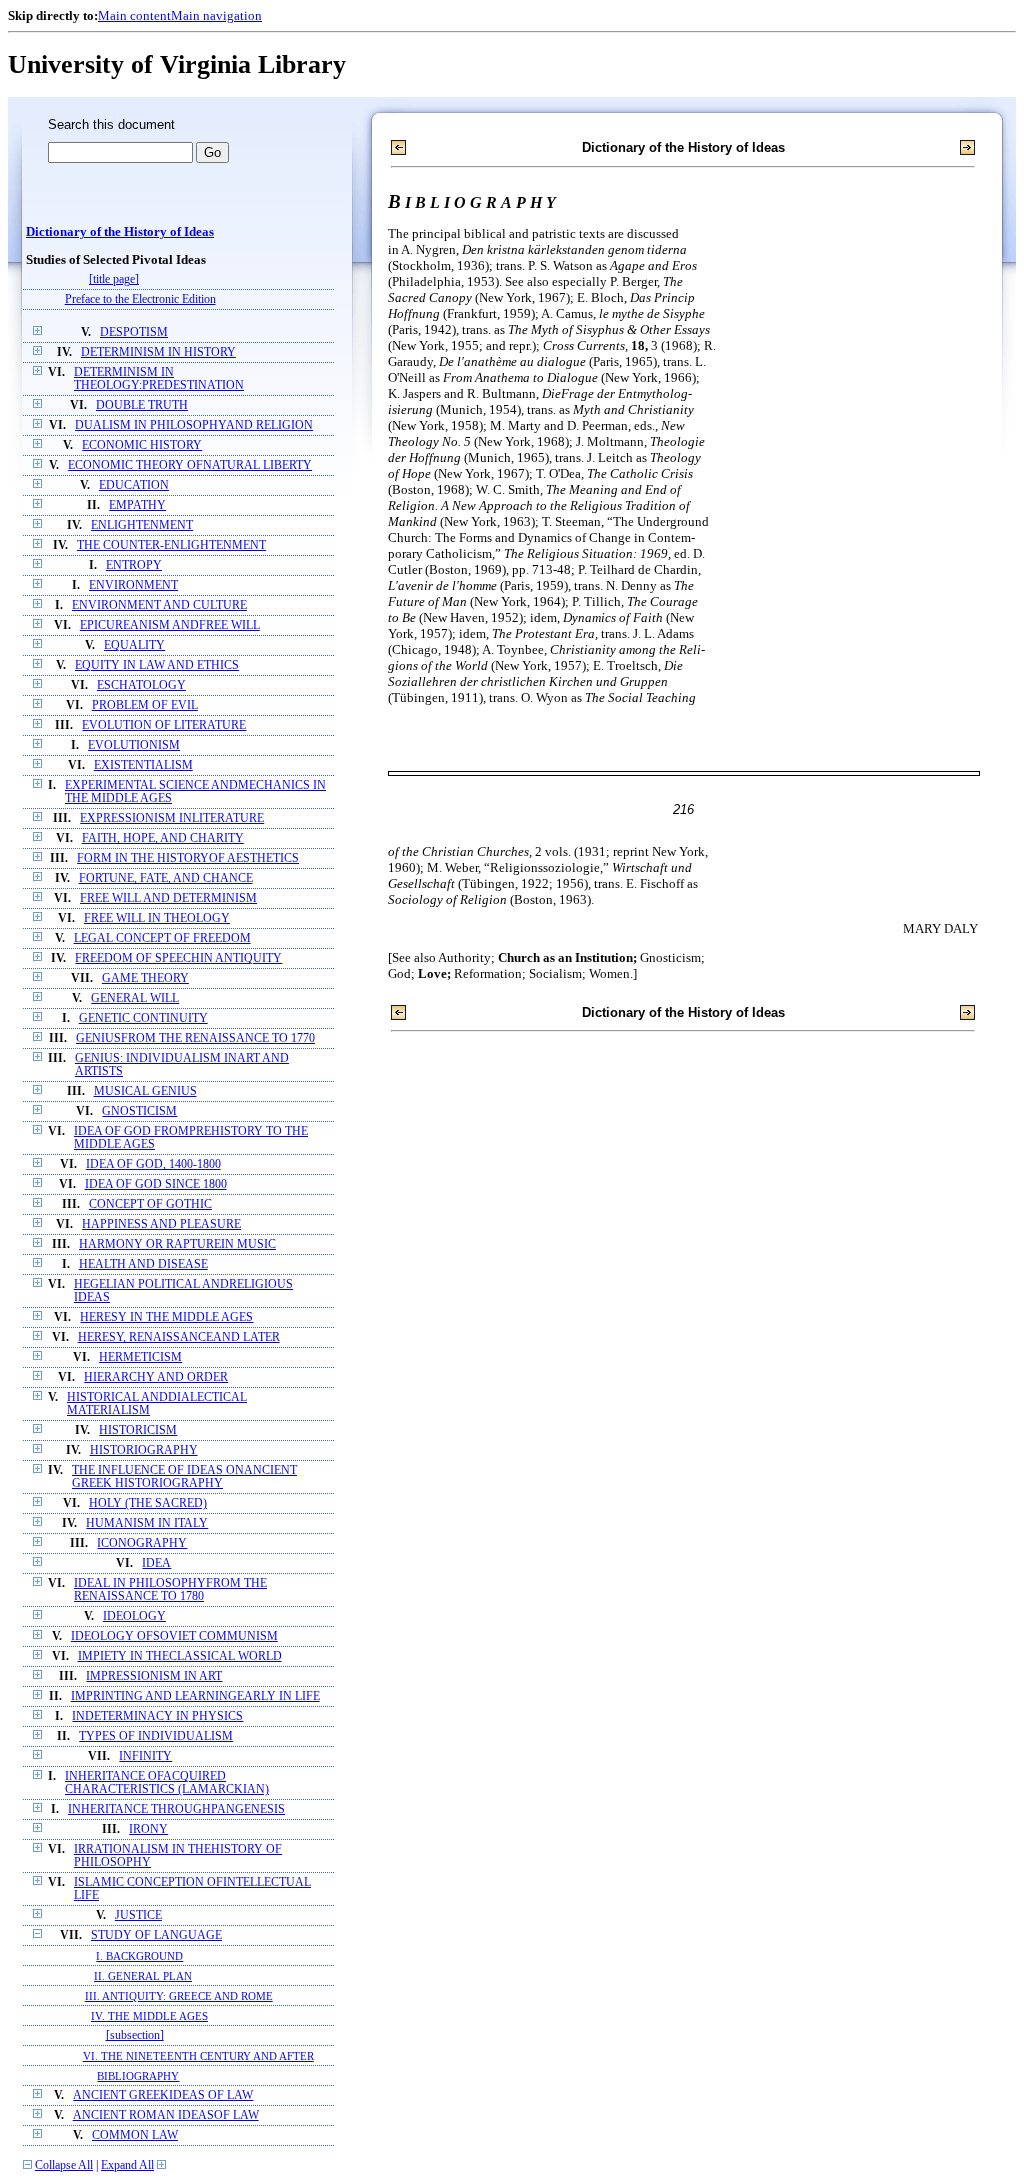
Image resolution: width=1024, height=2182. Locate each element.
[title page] (114, 279)
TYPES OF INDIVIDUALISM (156, 1736)
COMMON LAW (135, 2135)
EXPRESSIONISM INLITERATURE (172, 818)
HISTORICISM (138, 1430)
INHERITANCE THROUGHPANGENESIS (176, 1809)
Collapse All (64, 2165)
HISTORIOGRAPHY (144, 1450)
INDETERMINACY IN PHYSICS (157, 1716)
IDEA (156, 1563)
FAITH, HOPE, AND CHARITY (163, 838)
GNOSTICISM (139, 1111)
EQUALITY (134, 645)
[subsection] (135, 2035)
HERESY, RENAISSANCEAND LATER (179, 1337)
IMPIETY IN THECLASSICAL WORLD (180, 1656)
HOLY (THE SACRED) (148, 1503)
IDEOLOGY (134, 1616)
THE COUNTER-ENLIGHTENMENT (171, 545)
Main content (134, 15)
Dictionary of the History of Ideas (120, 232)
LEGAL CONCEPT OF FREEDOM (162, 938)
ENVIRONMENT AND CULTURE (159, 605)
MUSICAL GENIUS (145, 1091)
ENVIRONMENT (133, 585)
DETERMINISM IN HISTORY (158, 352)
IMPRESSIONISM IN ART (154, 1676)
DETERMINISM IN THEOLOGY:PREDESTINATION (159, 379)
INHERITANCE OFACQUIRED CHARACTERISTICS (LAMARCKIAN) (167, 1783)
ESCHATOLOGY (141, 685)
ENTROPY (134, 565)
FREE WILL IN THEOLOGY (157, 918)
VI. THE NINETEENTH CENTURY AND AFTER (198, 2056)
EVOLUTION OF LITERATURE (164, 725)
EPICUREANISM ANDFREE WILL (170, 625)
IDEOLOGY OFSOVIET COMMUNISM (174, 1636)
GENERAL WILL (135, 998)
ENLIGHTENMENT (142, 525)
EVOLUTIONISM (134, 745)
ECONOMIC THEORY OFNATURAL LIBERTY (190, 465)
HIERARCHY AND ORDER (156, 1377)
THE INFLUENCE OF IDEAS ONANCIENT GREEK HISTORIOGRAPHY (184, 1477)
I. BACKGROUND (139, 1956)
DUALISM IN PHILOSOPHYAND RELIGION (194, 425)
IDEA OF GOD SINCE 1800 (156, 1184)
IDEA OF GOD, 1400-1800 (153, 1164)
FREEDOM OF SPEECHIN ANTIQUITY (178, 958)
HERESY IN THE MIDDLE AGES (166, 1317)
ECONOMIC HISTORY (142, 445)
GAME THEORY (145, 978)
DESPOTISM (134, 332)
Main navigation (216, 15)
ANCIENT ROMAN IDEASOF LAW (166, 2115)
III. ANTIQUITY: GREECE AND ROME (179, 1996)
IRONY (148, 1829)
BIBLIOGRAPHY (138, 2076)
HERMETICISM (140, 1357)
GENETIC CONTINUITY (143, 1018)
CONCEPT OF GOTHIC (150, 1204)
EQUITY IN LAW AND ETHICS (157, 665)
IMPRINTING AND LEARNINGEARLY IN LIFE (195, 1696)
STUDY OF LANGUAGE (156, 1935)
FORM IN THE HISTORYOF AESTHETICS (188, 858)
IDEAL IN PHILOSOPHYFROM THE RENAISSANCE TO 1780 (170, 1590)
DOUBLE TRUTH (142, 405)
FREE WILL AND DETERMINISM (168, 898)
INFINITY (145, 1756)
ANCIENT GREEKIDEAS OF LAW (163, 2095)
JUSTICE (138, 1915)
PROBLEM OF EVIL (145, 705)
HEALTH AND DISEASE (143, 1264)
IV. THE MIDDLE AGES (149, 2016)
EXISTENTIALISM (143, 765)
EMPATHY (137, 505)
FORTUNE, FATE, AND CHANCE (166, 878)
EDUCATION (134, 485)
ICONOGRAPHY (142, 1543)
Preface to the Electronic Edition (140, 299)
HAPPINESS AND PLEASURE (161, 1224)
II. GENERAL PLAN (143, 1976)
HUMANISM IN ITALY (147, 1523)
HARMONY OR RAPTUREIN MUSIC (177, 1244)
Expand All (127, 2165)
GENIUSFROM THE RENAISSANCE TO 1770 (195, 1038)
